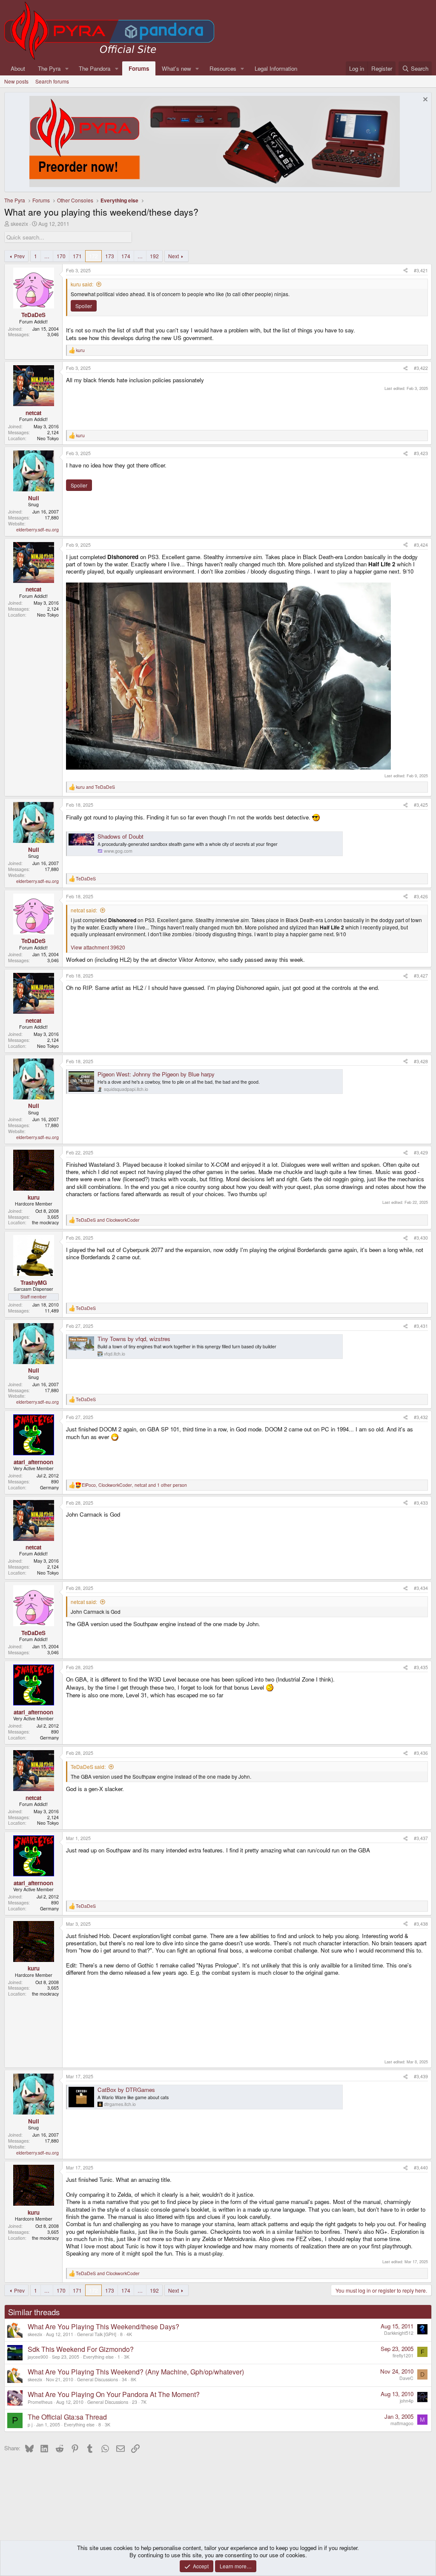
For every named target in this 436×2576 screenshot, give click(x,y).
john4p (407, 2401)
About (18, 68)
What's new (176, 68)
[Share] (406, 271)
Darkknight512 (399, 2333)
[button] (67, 68)
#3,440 (421, 2168)
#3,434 (421, 1588)
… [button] (47, 256)
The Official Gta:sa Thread (67, 2417)
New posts (16, 81)
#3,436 (421, 1753)
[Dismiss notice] (424, 100)
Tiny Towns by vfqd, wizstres (134, 1339)
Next (174, 256)
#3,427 (421, 976)
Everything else (98, 2357)
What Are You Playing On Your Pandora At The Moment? (114, 2394)
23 (135, 2402)
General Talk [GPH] (97, 2334)
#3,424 (421, 545)
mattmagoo (402, 2423)
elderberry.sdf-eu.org (37, 529)
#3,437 (421, 1838)
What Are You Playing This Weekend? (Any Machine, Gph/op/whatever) (136, 2372)
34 (124, 2379)
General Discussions (98, 2379)
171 (77, 256)
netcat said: (84, 910)
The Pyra (49, 68)
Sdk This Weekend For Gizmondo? (81, 2349)
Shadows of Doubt (120, 836)
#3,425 (421, 805)
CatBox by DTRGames (126, 2090)
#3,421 (421, 270)
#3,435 (421, 1667)
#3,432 (421, 1417)
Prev (19, 256)
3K (127, 2357)
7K (144, 2402)
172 (93, 256)
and (95, 787)
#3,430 (421, 1238)
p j (30, 2425)
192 (154, 256)
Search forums (52, 81)
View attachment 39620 (98, 947)
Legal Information (276, 68)
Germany (49, 1487)
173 (110, 256)
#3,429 (421, 1152)
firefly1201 (403, 2355)
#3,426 (421, 896)
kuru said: (82, 284)
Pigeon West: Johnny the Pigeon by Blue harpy (156, 1074)
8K (133, 2379)
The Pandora (95, 68)
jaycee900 (38, 2357)
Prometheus (40, 2402)
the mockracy (45, 1222)
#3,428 (421, 1061)
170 (61, 256)
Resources (223, 68)
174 (126, 256)
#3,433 (421, 1503)
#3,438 (421, 1924)
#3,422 (421, 368)
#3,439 (421, 2076)
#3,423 (421, 453)
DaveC (406, 2378)
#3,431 (421, 1326)
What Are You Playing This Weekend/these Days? (103, 2326)
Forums (139, 68)
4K (129, 2334)
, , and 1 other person (134, 1485)
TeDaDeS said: (88, 1767)
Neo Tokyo (48, 438)
